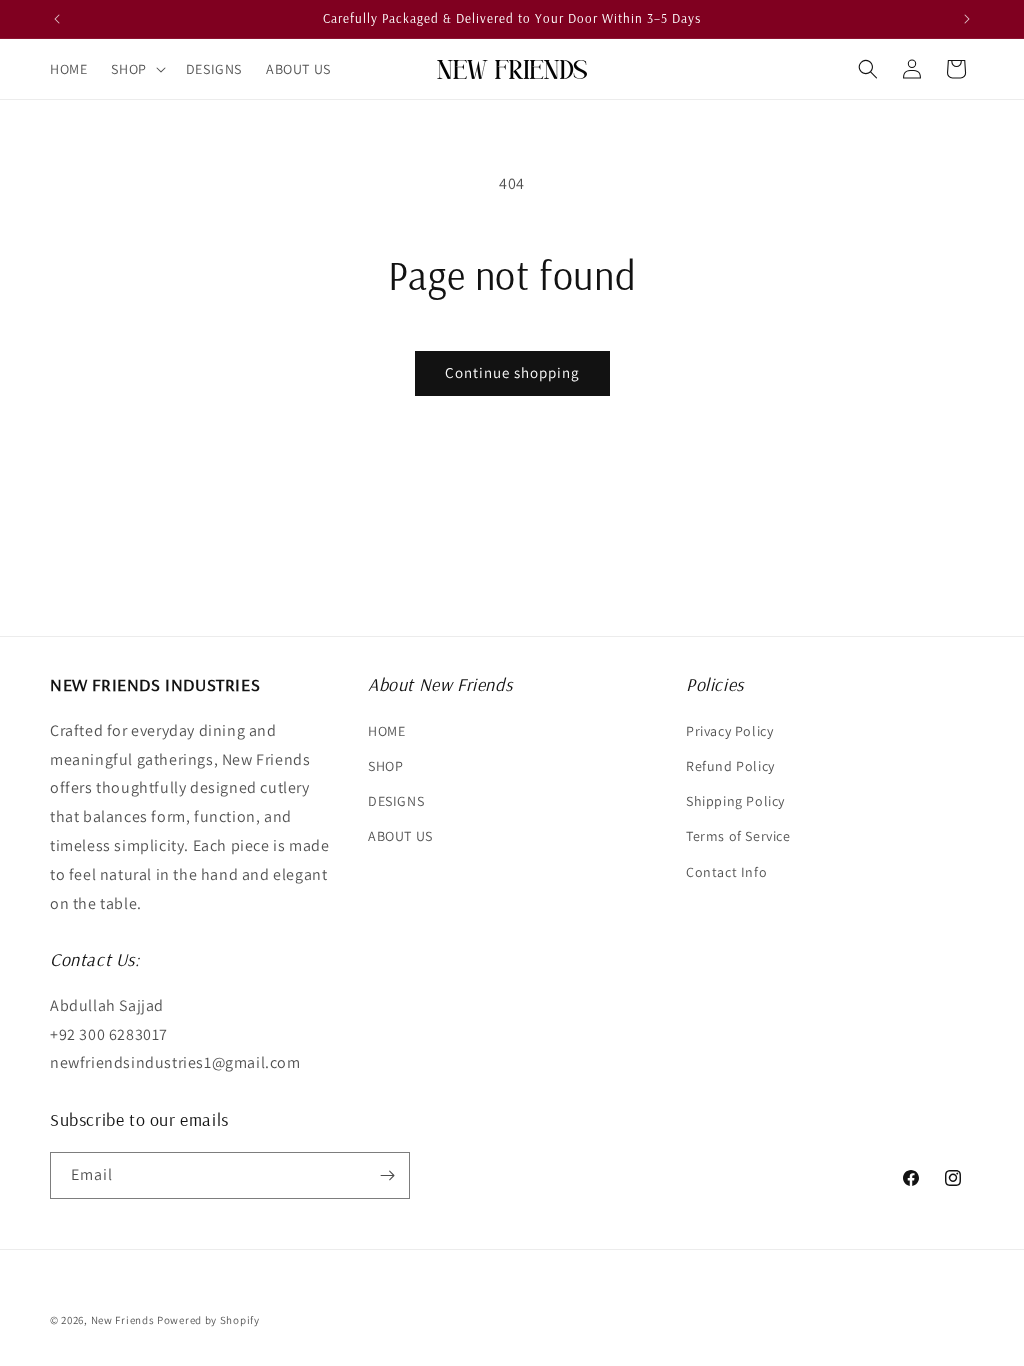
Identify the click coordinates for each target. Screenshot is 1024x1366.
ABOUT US (400, 836)
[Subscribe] (387, 1175)
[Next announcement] (967, 19)
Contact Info (726, 872)
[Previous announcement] (57, 19)
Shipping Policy (735, 801)
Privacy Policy (729, 731)
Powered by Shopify (208, 1320)
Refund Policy (730, 766)
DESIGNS (396, 801)
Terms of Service (738, 836)
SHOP (385, 766)
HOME (386, 731)
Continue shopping (512, 372)
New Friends (123, 1320)
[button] (136, 69)
